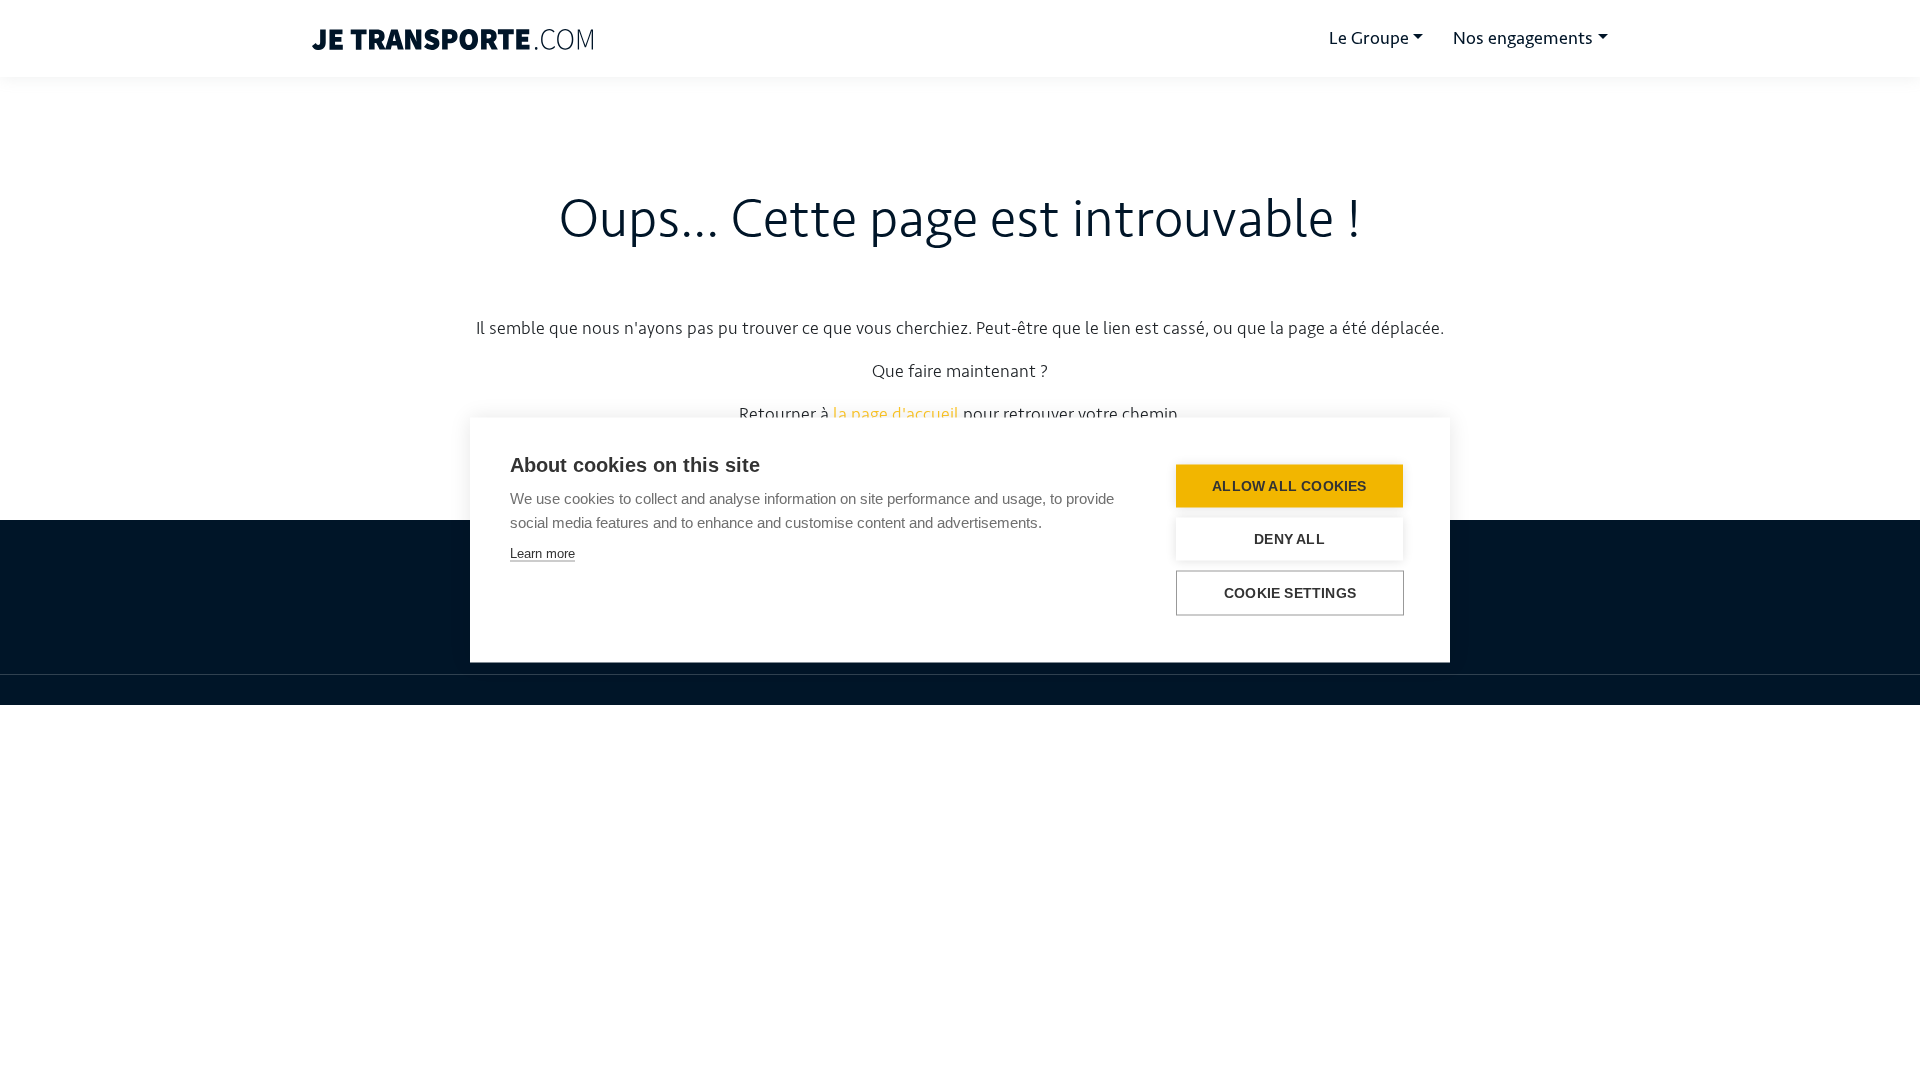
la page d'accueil (896, 414)
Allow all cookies (1289, 486)
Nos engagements (1523, 38)
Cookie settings (1290, 593)
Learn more (542, 553)
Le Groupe (1369, 38)
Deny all (1289, 539)
